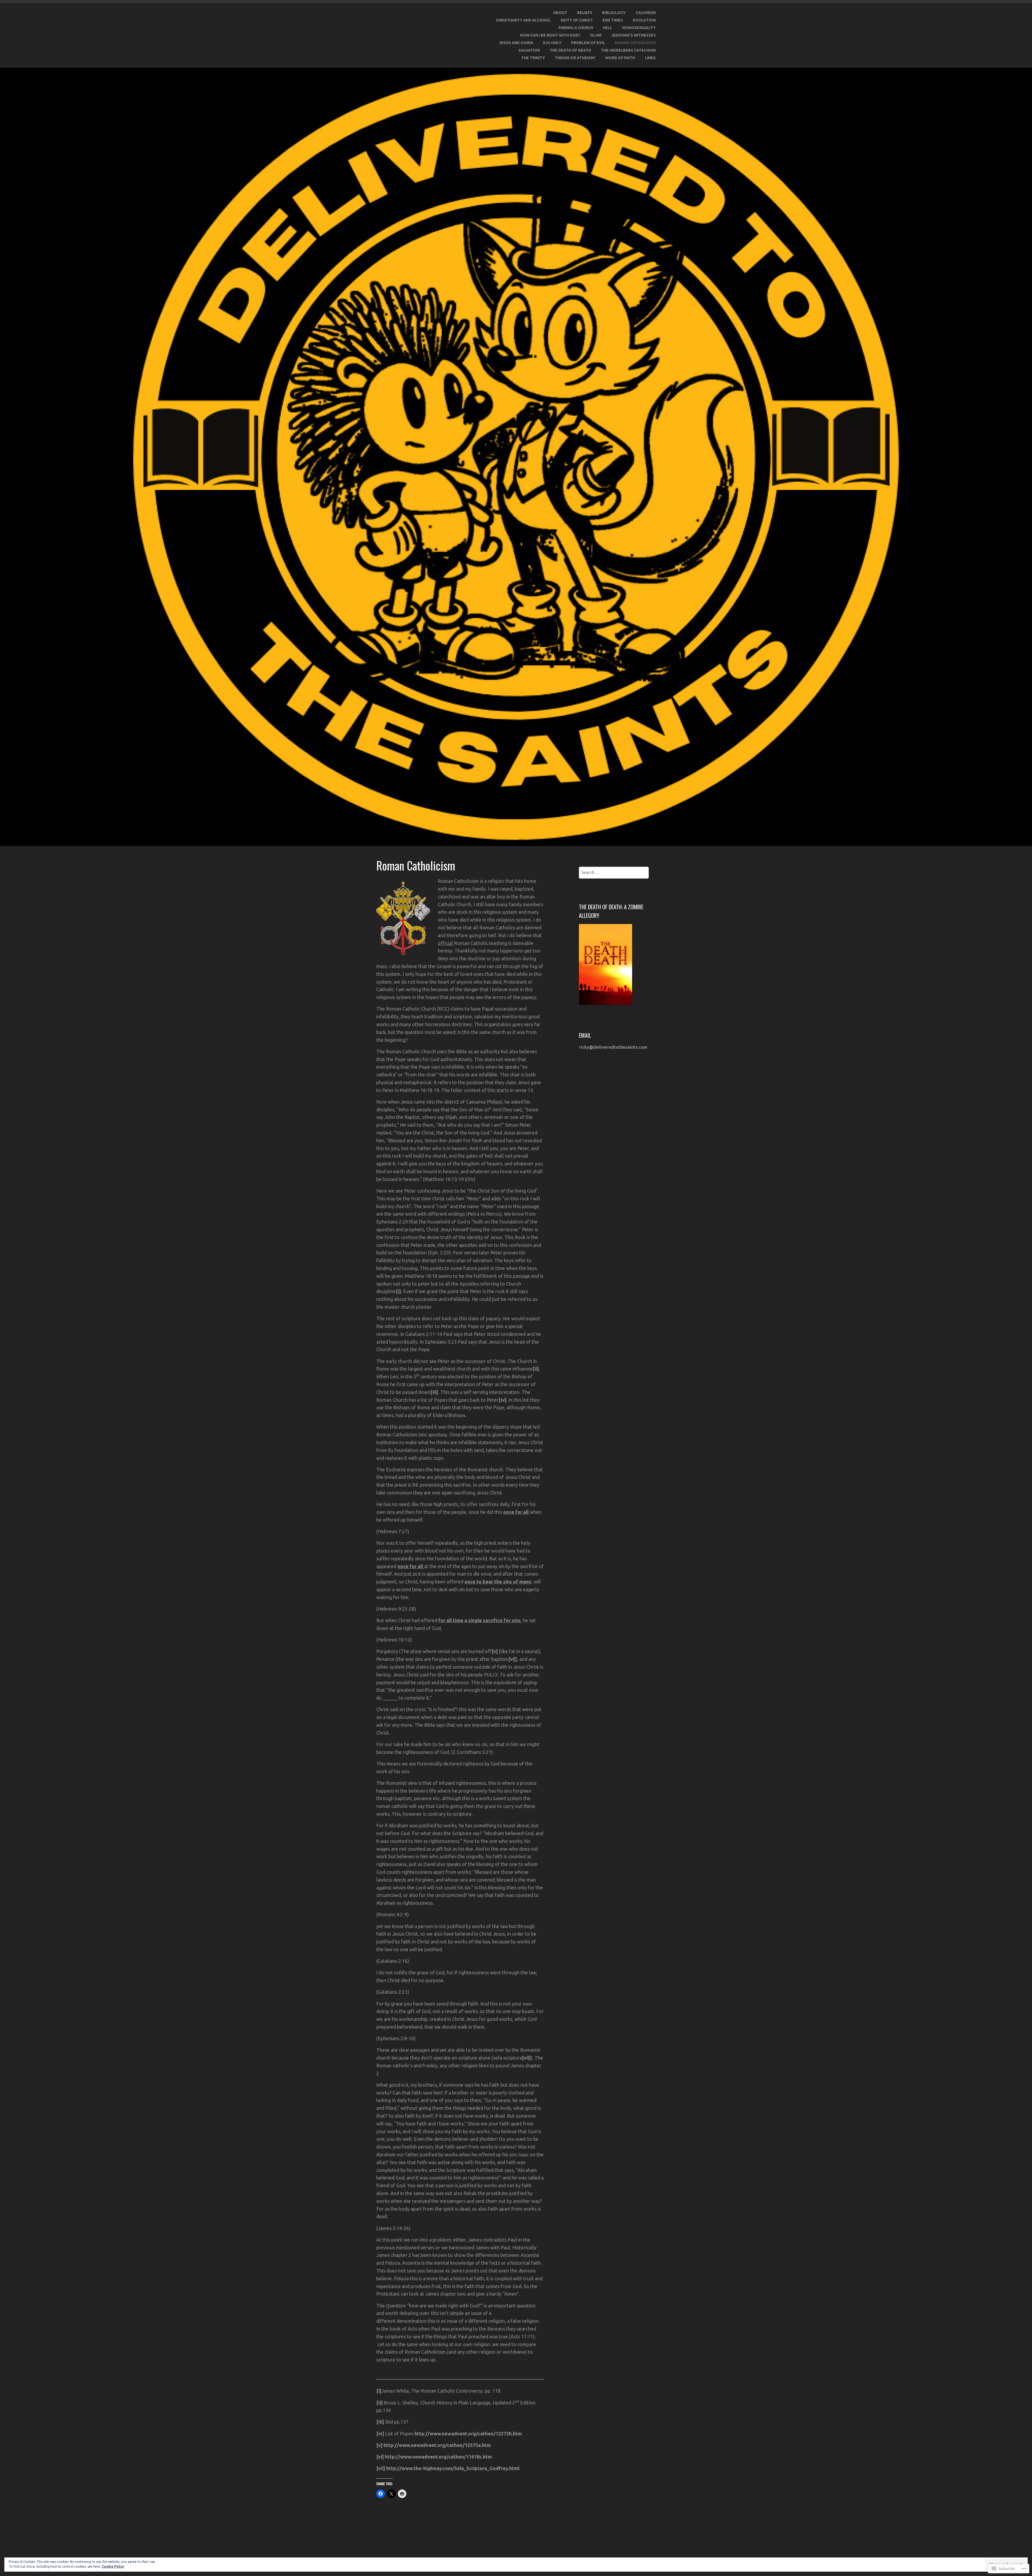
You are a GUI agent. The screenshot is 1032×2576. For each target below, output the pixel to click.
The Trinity (533, 58)
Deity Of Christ (577, 20)
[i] (398, 1291)
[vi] (512, 1659)
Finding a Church (576, 28)
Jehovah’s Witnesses (634, 35)
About (560, 13)
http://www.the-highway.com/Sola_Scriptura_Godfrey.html (453, 2468)
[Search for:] (614, 872)
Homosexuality (639, 28)
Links (650, 58)
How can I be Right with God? (550, 35)
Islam (596, 35)
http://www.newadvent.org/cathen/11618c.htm (438, 2457)
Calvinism (646, 13)
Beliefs (585, 13)
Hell (608, 28)
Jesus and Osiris (516, 43)
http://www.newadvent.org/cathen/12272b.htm (468, 2434)
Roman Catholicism (635, 43)
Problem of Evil (588, 43)
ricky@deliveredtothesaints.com (613, 1047)
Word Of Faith (620, 58)
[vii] (526, 2058)
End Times (613, 20)
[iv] (502, 1400)
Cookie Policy (113, 2566)
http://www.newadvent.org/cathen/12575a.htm (437, 2445)
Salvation (529, 50)
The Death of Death (570, 50)
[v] (495, 1651)
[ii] (536, 1369)
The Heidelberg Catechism (628, 50)
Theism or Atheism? (575, 58)
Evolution (644, 20)
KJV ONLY (552, 43)
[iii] (434, 1392)
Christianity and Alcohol (523, 20)
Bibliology (614, 13)
